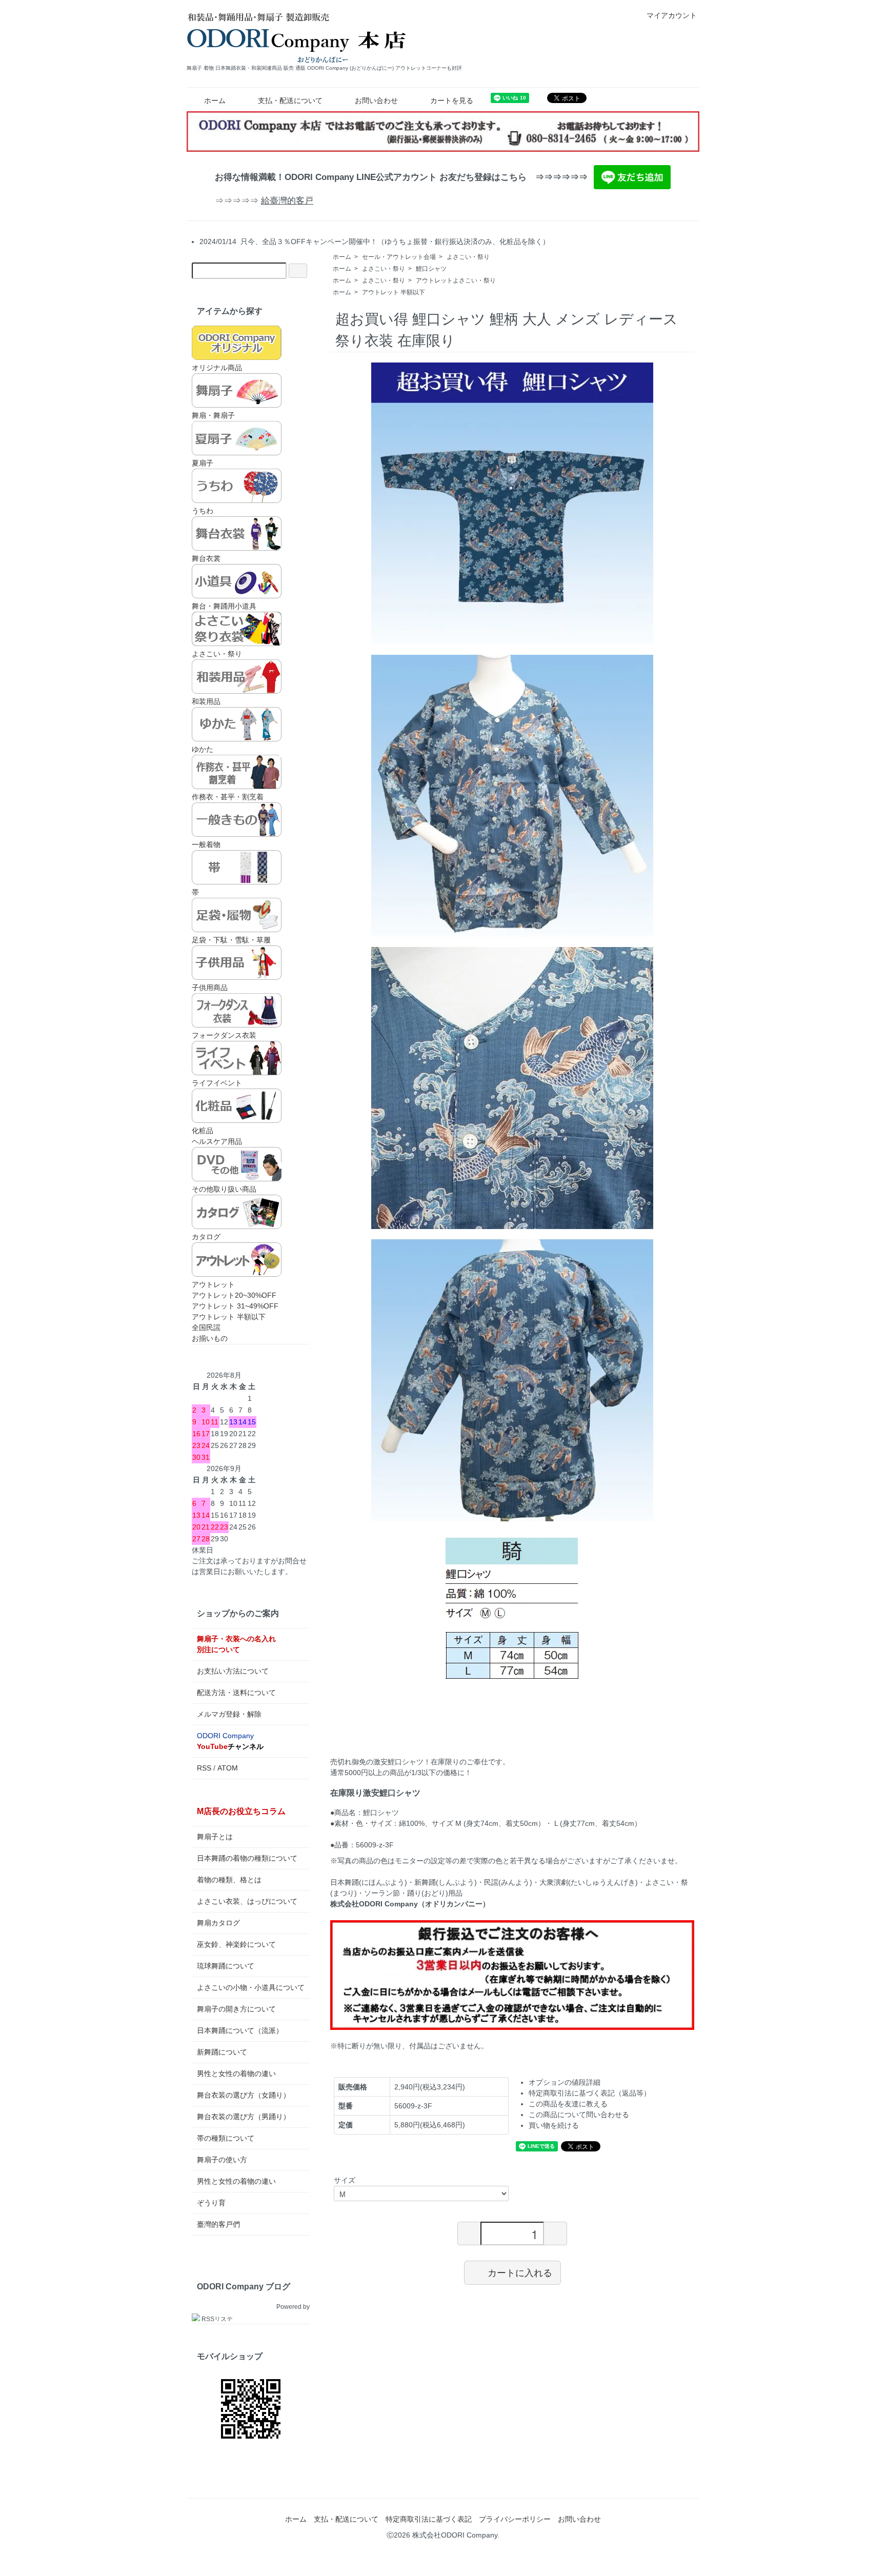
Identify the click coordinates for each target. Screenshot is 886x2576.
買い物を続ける (554, 2125)
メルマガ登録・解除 (229, 1714)
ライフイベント (217, 1083)
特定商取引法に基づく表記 (429, 2519)
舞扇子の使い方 (222, 2160)
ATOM (228, 1768)
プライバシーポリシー (515, 2519)
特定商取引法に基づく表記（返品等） (590, 2093)
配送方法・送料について (236, 1693)
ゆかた (203, 749)
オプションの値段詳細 (565, 2082)
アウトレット (213, 1284)
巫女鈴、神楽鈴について (236, 1944)
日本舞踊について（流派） (240, 2030)
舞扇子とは (215, 1837)
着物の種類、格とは (229, 1880)
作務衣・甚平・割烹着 (228, 797)
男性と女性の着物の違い (236, 2074)
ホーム (215, 100)
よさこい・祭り (468, 257)
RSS (204, 1768)
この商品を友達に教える (568, 2104)
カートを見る (452, 100)
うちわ (203, 511)
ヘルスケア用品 (217, 1141)
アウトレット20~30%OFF (234, 1295)
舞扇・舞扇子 (213, 415)
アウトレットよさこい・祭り (456, 280)
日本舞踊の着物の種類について (247, 1858)
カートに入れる (520, 2272)
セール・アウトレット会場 (399, 257)
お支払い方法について (233, 1671)
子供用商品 (210, 988)
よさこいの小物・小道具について (251, 1987)
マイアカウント (672, 15)
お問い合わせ (376, 100)
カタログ (206, 1237)
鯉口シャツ (431, 269)
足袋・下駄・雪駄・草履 (231, 940)
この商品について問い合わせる (579, 2115)
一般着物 (206, 844)
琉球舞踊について (226, 1966)
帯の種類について (226, 2138)
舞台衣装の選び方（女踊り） (244, 2095)
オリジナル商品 (217, 368)
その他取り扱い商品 (224, 1189)
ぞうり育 (211, 2203)
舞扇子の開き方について (236, 2009)
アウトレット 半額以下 (394, 292)
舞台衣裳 (206, 558)
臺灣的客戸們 (218, 2224)
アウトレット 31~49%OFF (235, 1306)
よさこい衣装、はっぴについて (247, 1901)
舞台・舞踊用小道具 (224, 606)
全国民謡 (206, 1327)
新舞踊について (222, 2052)
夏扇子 (203, 463)
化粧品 (203, 1131)
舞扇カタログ (218, 1923)
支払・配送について (290, 100)
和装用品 (206, 701)
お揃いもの (210, 1338)
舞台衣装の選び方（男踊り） (244, 2117)
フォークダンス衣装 (224, 1035)
